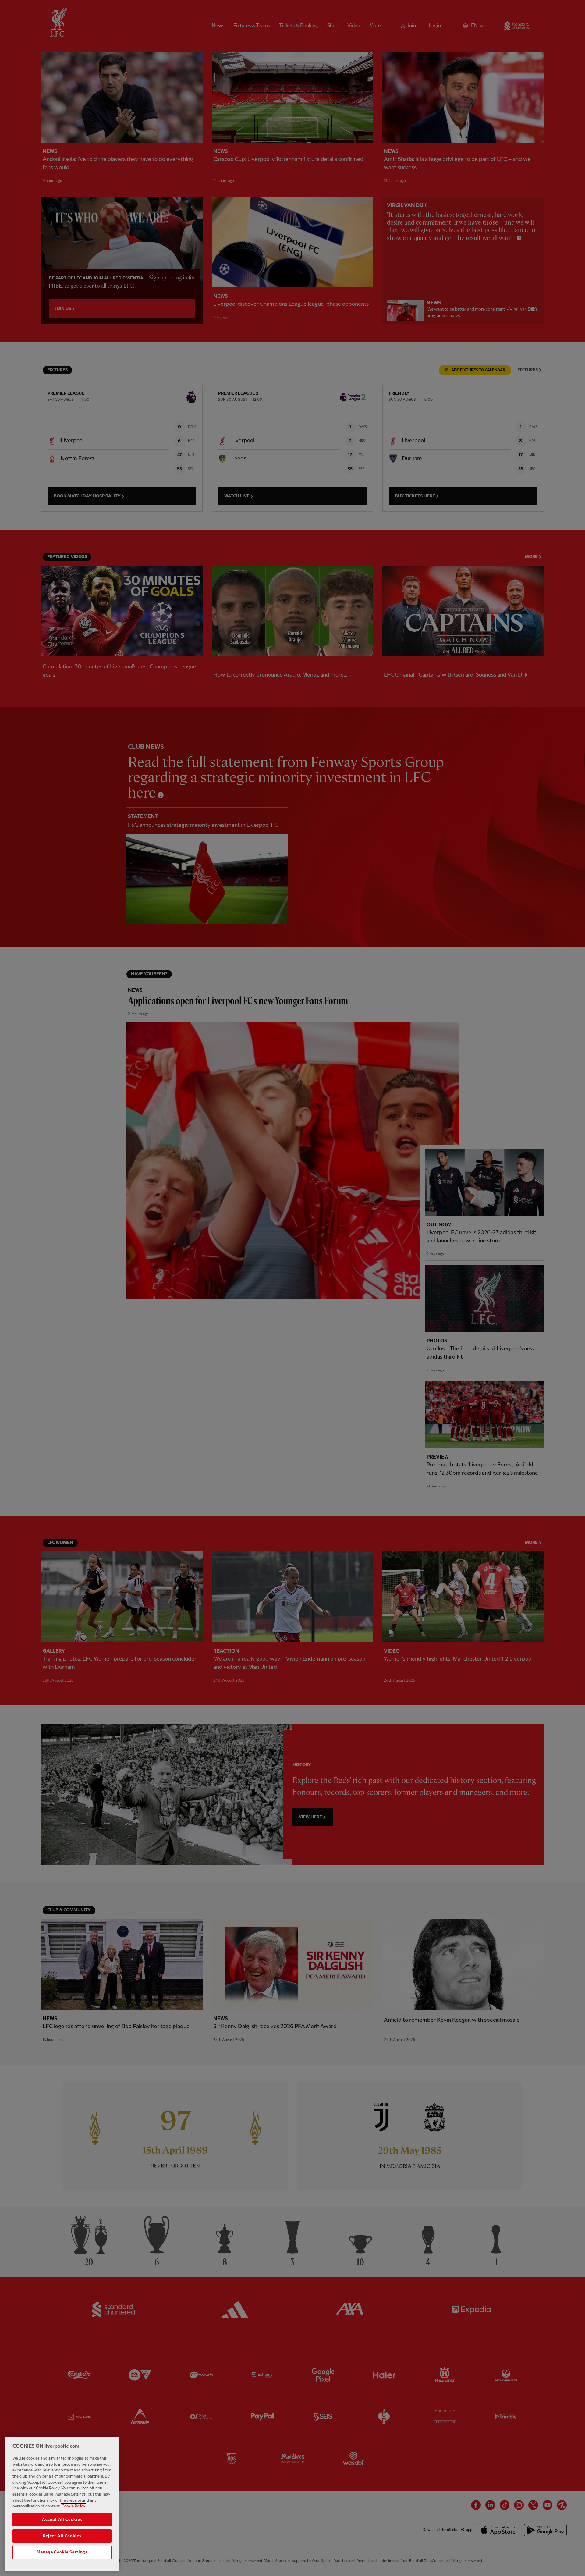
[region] (62, 2504)
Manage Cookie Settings (62, 2552)
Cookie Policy (73, 2506)
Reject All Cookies (62, 2536)
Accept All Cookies (62, 2519)
